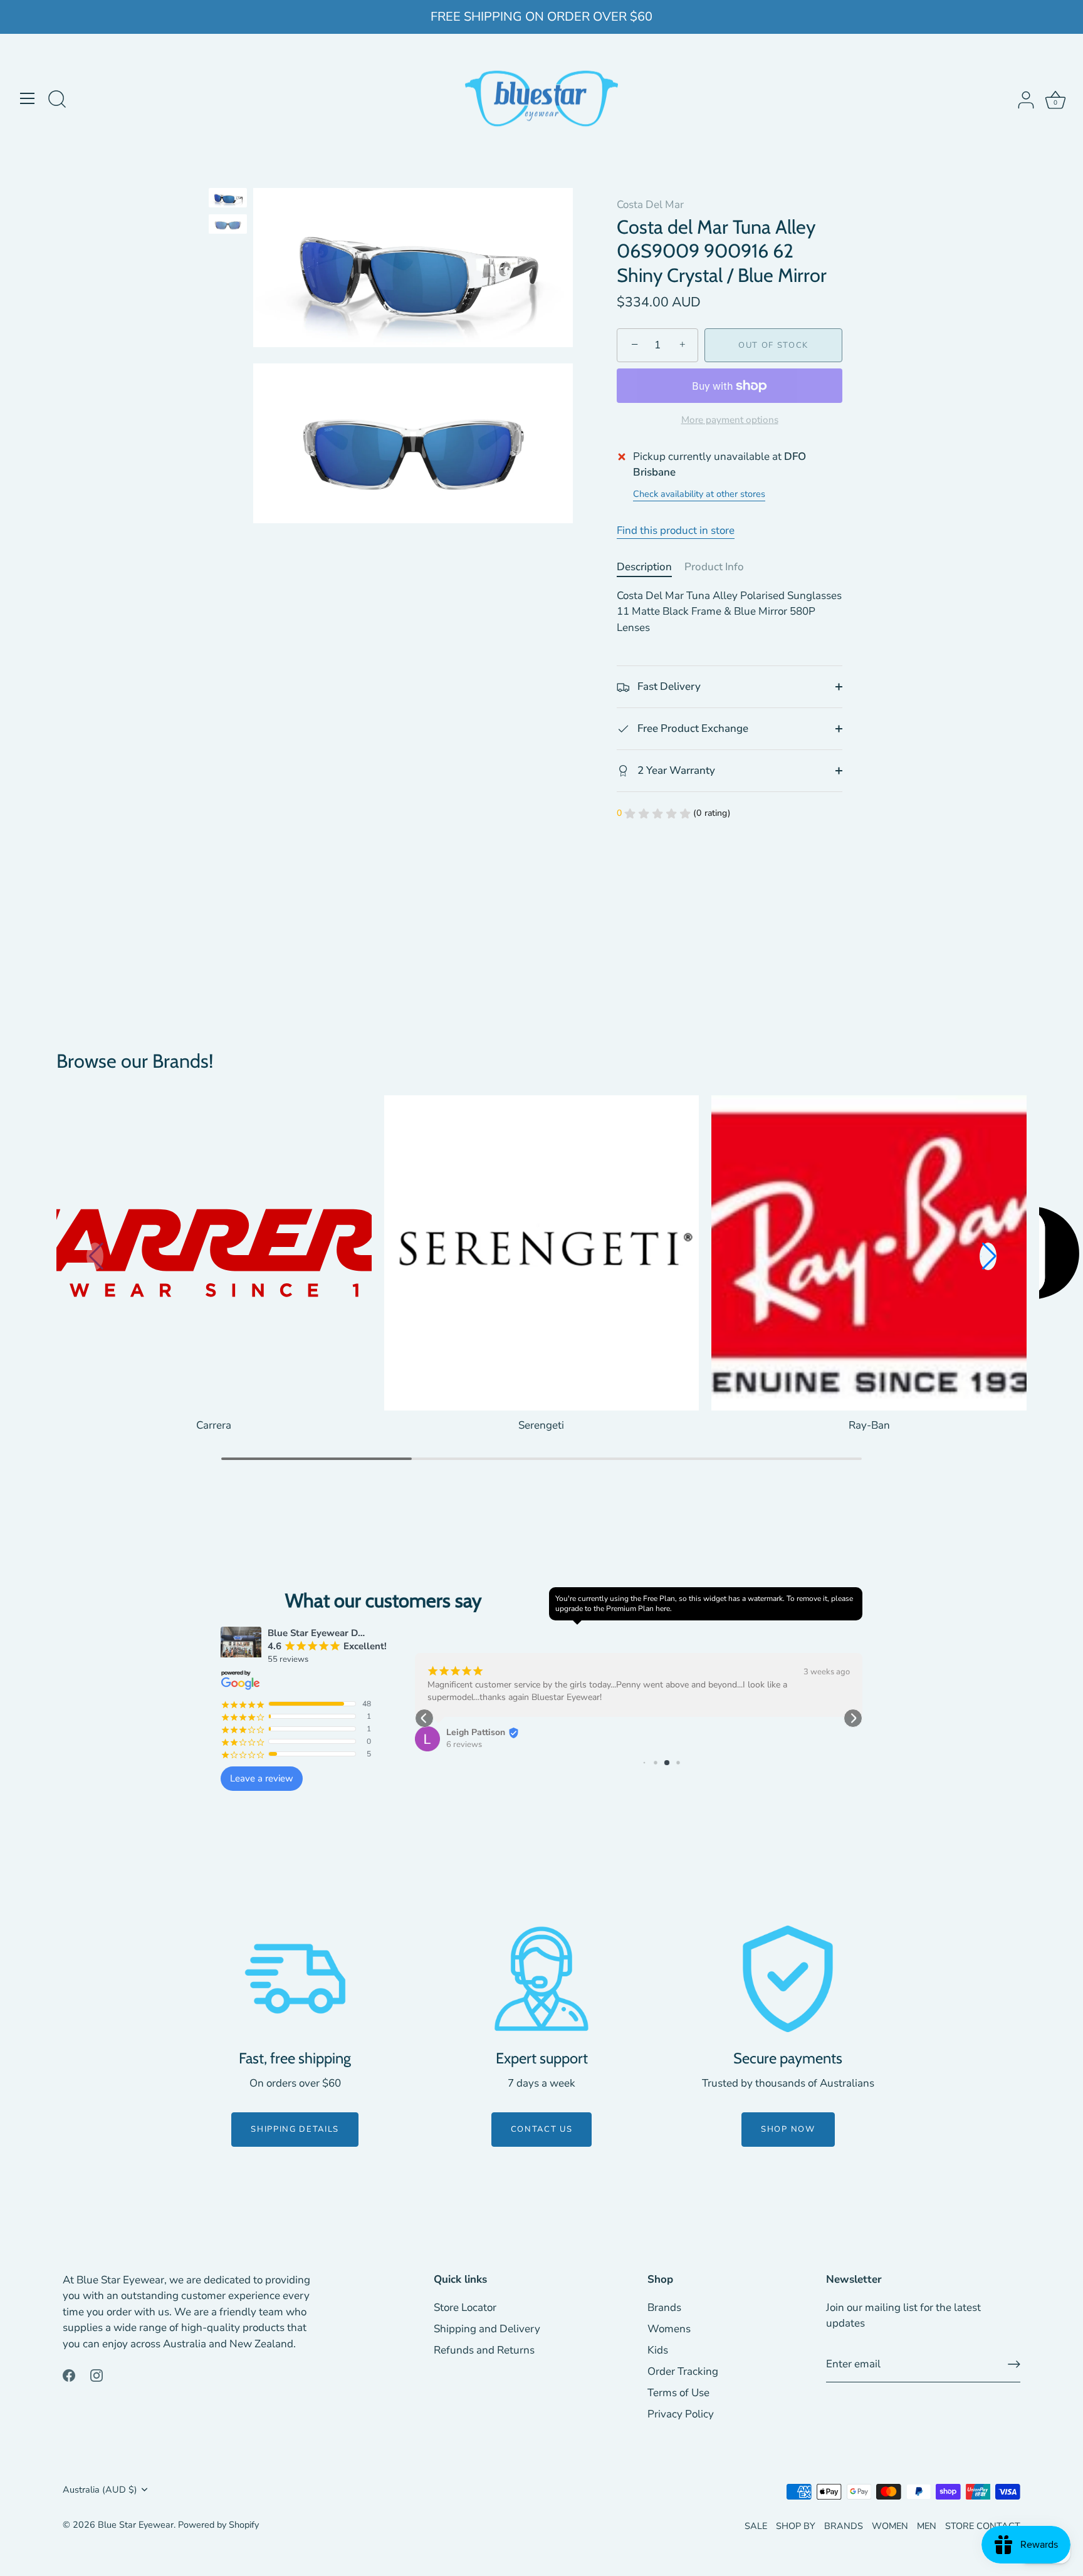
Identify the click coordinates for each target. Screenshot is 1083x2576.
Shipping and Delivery (487, 2329)
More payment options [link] (730, 420)
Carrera (214, 1425)
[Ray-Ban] (869, 1253)
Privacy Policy (681, 2414)
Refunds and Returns (484, 2350)
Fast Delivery (668, 686)
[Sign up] (1014, 2364)
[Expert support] (541, 1979)
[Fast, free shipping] (295, 1979)
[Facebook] (69, 2375)
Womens (669, 2329)
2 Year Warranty (675, 770)
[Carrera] (214, 1253)
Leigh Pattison (476, 1732)
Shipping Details (295, 2129)
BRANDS (844, 2526)
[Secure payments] (788, 1979)
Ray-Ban (869, 1425)
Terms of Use (678, 2393)
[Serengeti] (542, 1253)
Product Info (714, 567)
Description (644, 567)
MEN (927, 2526)
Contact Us (542, 2129)
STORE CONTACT (983, 2526)
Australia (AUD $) (100, 2490)
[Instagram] (97, 2375)
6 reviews (464, 1744)
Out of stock (773, 345)
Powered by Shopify (218, 2525)
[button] (988, 1256)
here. (664, 1609)
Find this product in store (676, 530)
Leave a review (262, 1778)
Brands (664, 2307)
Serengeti (541, 1425)
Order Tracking (683, 2371)
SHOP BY (796, 2526)
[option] (228, 200)
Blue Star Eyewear (136, 2525)
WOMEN (890, 2526)
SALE (756, 2526)
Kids (658, 2350)
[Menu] (28, 98)
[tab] (651, 567)
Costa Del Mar (650, 205)
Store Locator (465, 2307)
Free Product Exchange (692, 728)
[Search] (57, 100)
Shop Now (788, 2129)
